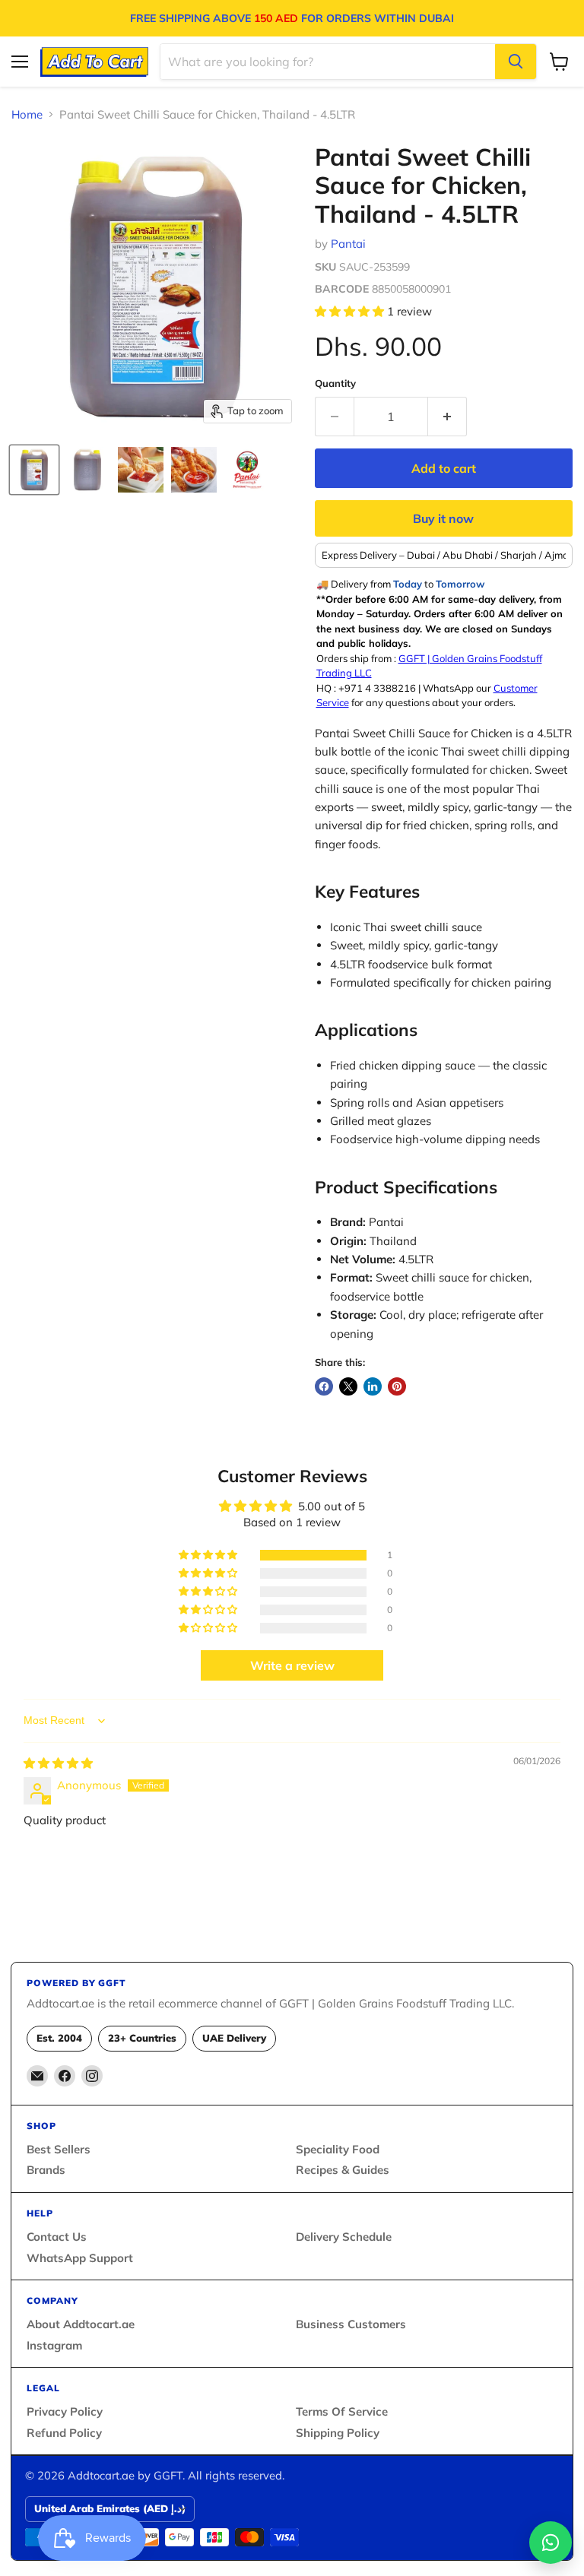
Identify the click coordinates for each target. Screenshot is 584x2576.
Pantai (348, 244)
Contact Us (57, 2237)
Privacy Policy (65, 2411)
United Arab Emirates (110, 2508)
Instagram (54, 2345)
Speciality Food (338, 2149)
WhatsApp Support (80, 2258)
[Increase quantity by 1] (448, 417)
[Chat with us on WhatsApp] (551, 2543)
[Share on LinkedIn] (373, 1386)
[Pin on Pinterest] (397, 1386)
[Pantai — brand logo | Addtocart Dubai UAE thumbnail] (247, 470)
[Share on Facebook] (324, 1386)
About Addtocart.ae (81, 2324)
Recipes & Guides (343, 2170)
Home (27, 114)
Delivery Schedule (344, 2237)
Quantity (335, 383)
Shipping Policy (338, 2433)
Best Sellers (59, 2149)
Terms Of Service (342, 2411)
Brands (46, 2170)
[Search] (516, 62)
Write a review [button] (292, 1665)
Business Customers (351, 2324)
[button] (351, 311)
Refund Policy (64, 2433)
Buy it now (443, 518)
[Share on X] (348, 1386)
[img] (58, 1763)
